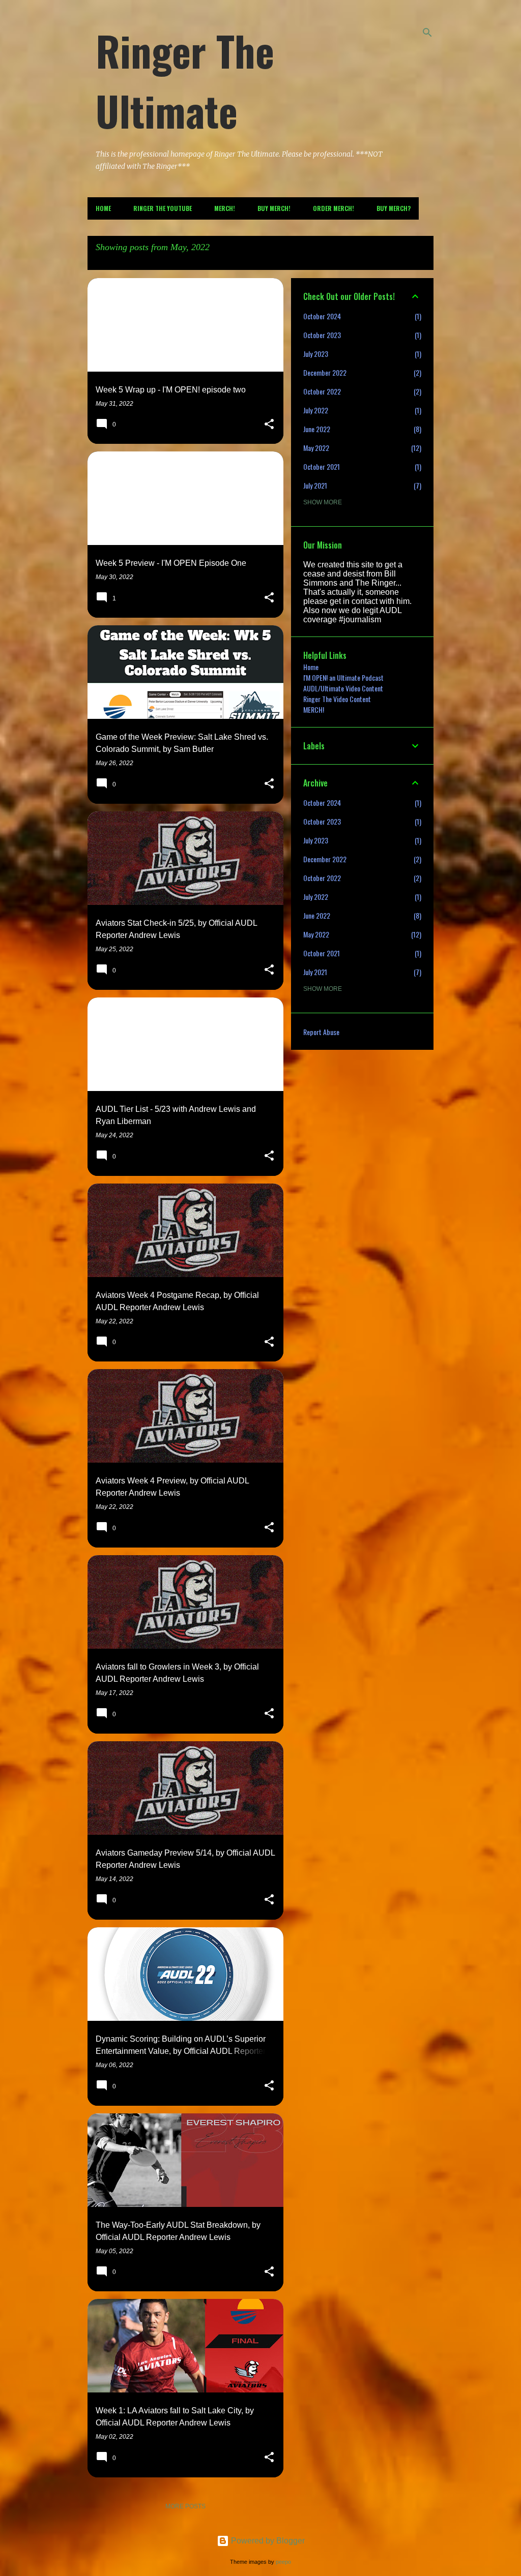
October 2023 (322, 335)
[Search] (427, 33)
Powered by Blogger (267, 2541)
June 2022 (317, 429)
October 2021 (322, 466)
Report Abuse (321, 1032)
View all (109, 260)
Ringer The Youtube (163, 208)
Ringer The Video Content (337, 699)
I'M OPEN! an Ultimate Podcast (343, 677)
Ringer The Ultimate (185, 80)
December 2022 (325, 372)
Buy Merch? (394, 208)
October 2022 (322, 391)
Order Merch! (334, 208)
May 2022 (316, 448)
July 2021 (315, 485)
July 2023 (316, 354)
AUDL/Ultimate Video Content (343, 688)
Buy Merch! (274, 208)
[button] (269, 425)
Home (103, 208)
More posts (185, 2506)
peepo (283, 2562)
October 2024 (322, 316)
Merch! (225, 208)
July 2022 (316, 410)
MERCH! (314, 709)
